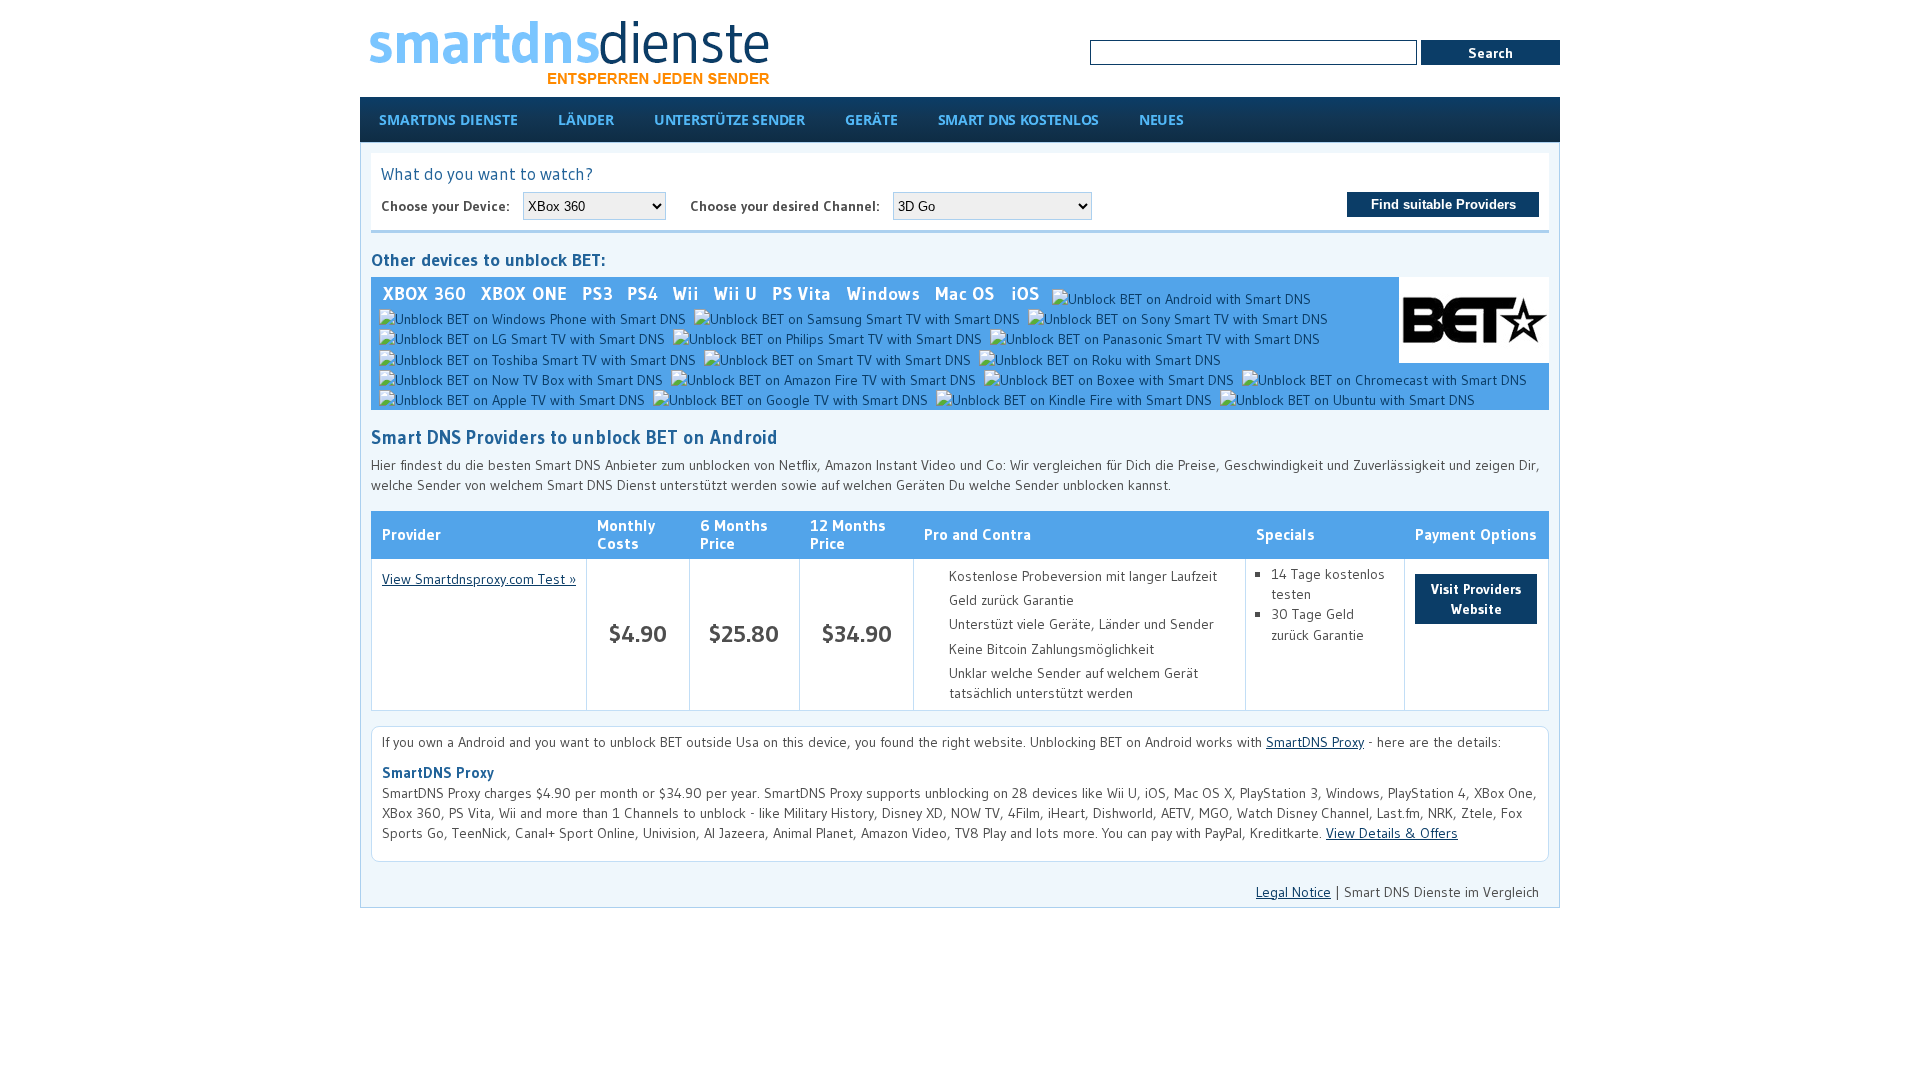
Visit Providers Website (1476, 599)
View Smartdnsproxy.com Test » (479, 579)
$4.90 (638, 633)
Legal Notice (1293, 892)
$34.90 (857, 633)
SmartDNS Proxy (1315, 742)
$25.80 (744, 633)
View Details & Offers (1392, 833)
